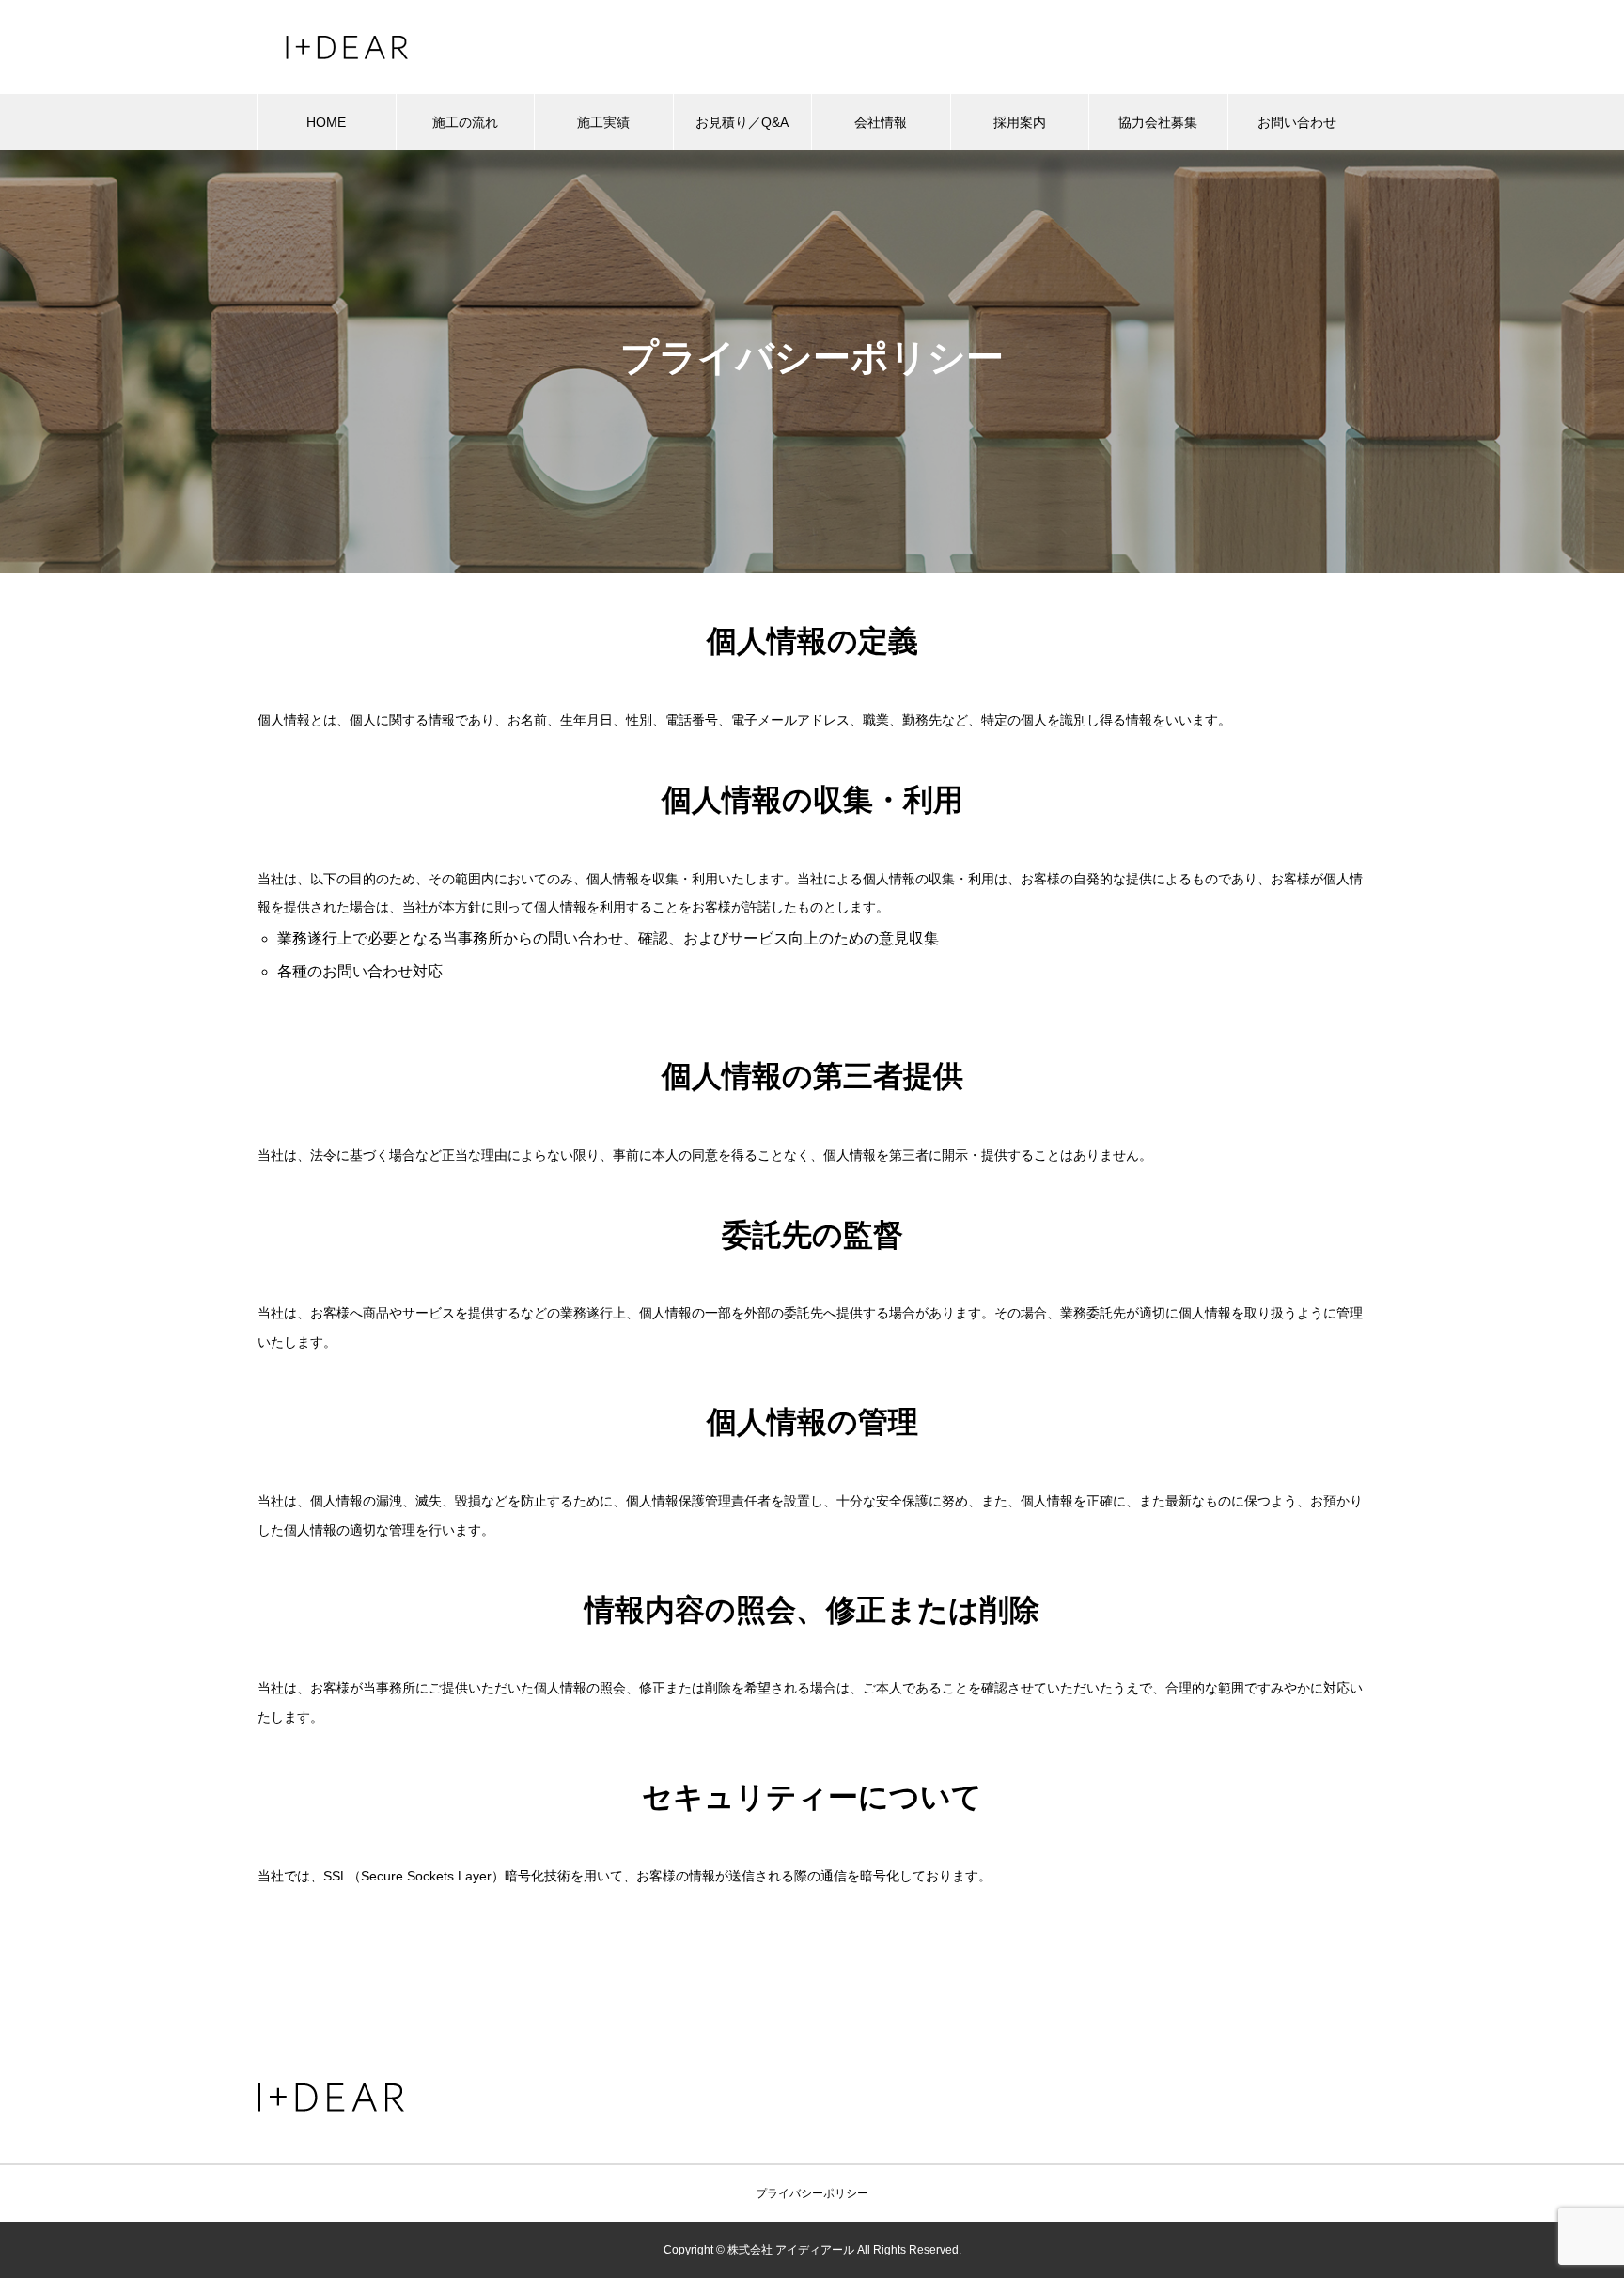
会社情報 (881, 122)
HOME (326, 122)
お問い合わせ (1297, 122)
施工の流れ (465, 122)
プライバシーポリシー (812, 2193)
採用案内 (1020, 122)
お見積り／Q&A (742, 122)
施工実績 (603, 122)
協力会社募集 (1158, 122)
